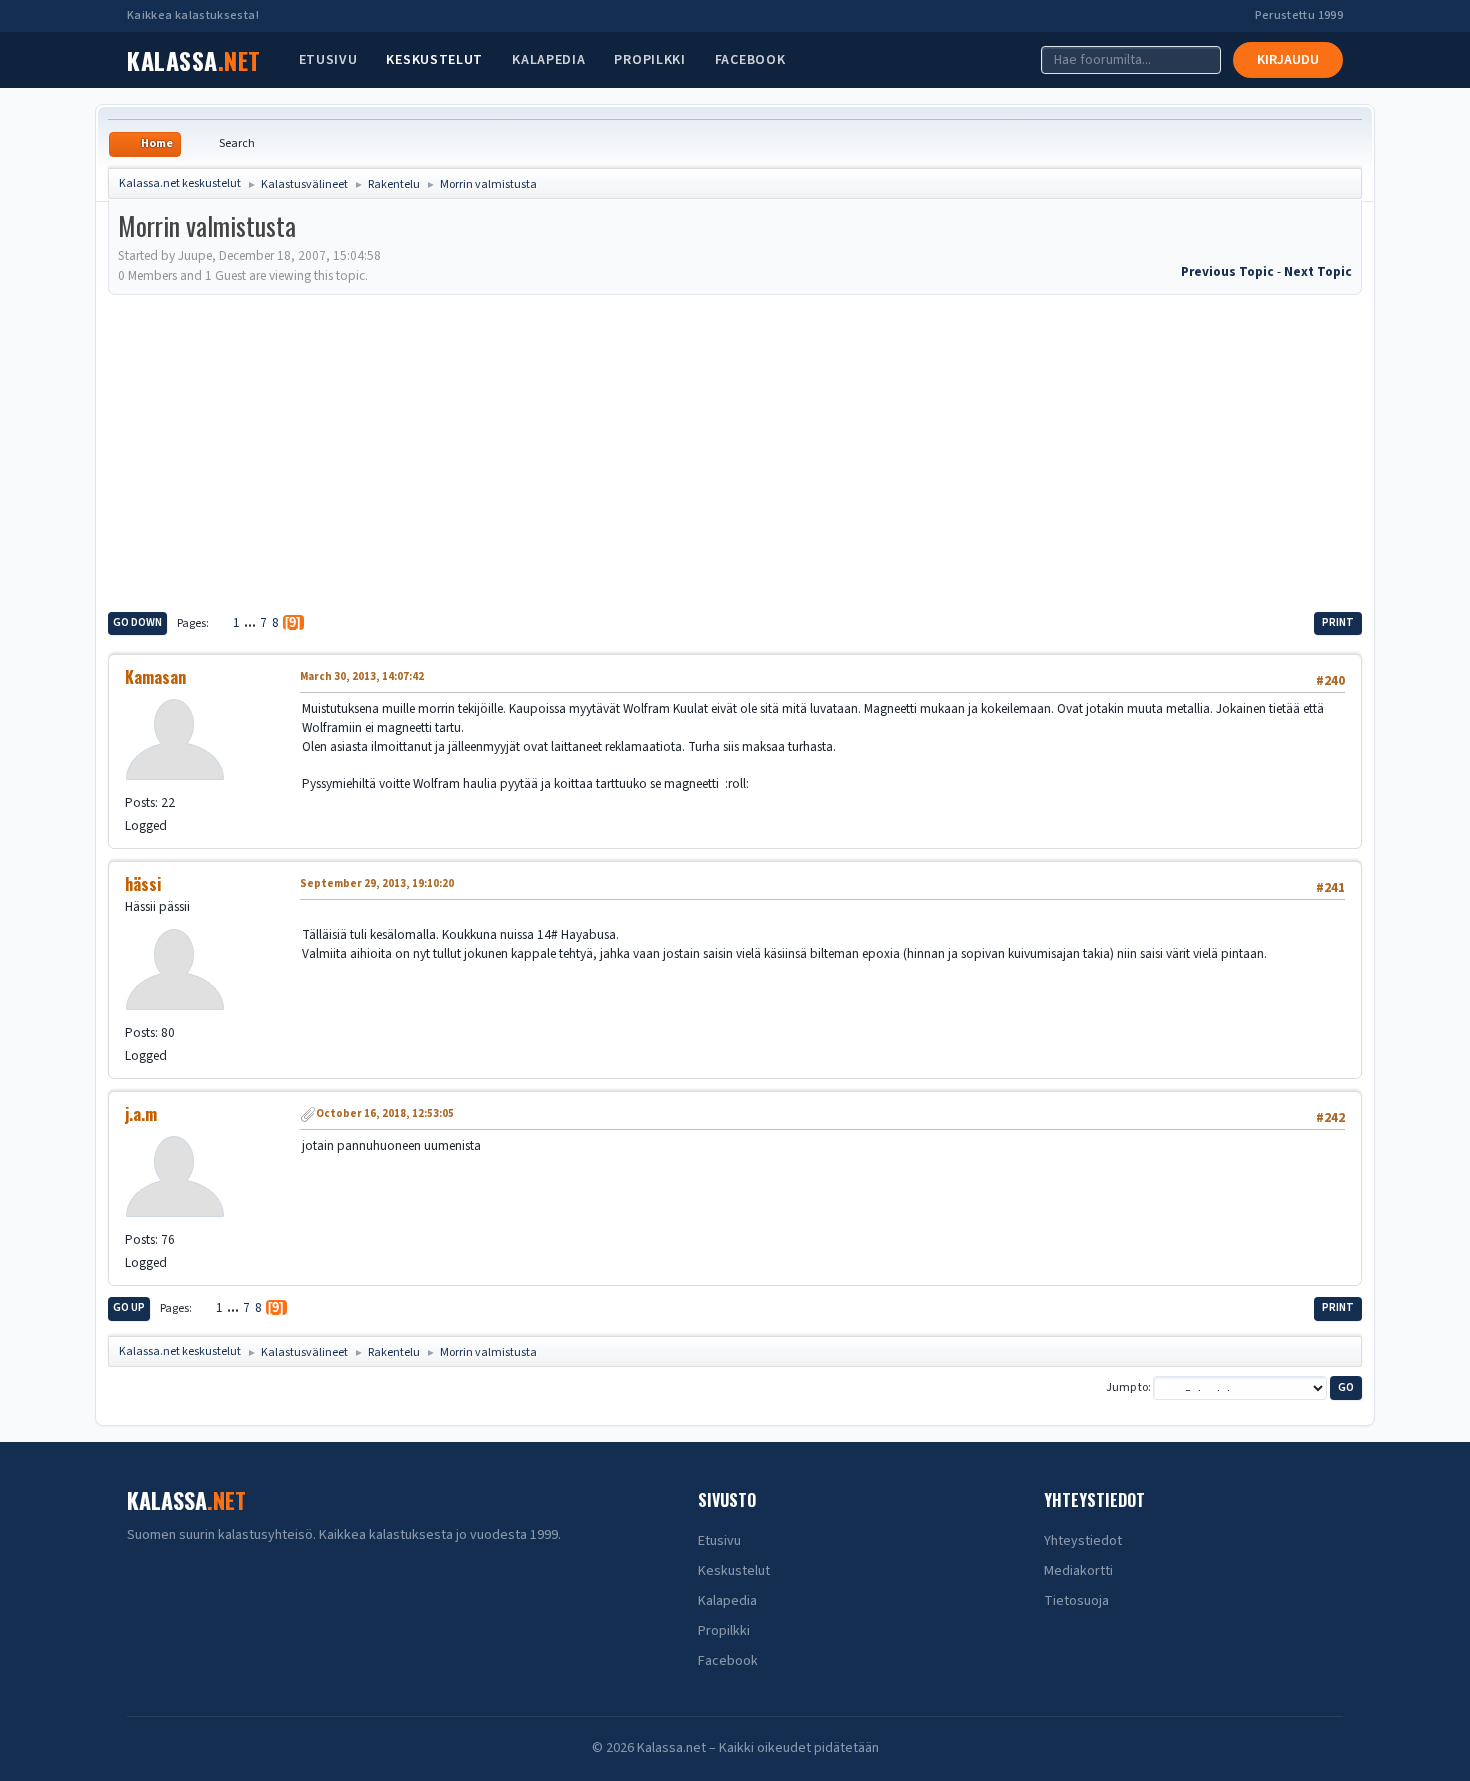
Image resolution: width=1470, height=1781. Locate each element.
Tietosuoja (1076, 1601)
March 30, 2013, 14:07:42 (362, 676)
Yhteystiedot (1083, 1541)
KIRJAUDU (1288, 60)
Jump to (1127, 1387)
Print (1338, 622)
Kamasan (155, 677)
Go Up (129, 1307)
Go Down (137, 622)
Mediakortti (1078, 1571)
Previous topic (1227, 271)
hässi (143, 884)
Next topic (1318, 271)
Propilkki (649, 60)
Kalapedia (548, 60)
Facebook (750, 60)
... (251, 622)
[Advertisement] (735, 450)
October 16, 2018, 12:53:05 (385, 1113)
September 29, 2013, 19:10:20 (377, 883)
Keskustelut (434, 60)
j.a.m (141, 1114)
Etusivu (328, 60)
